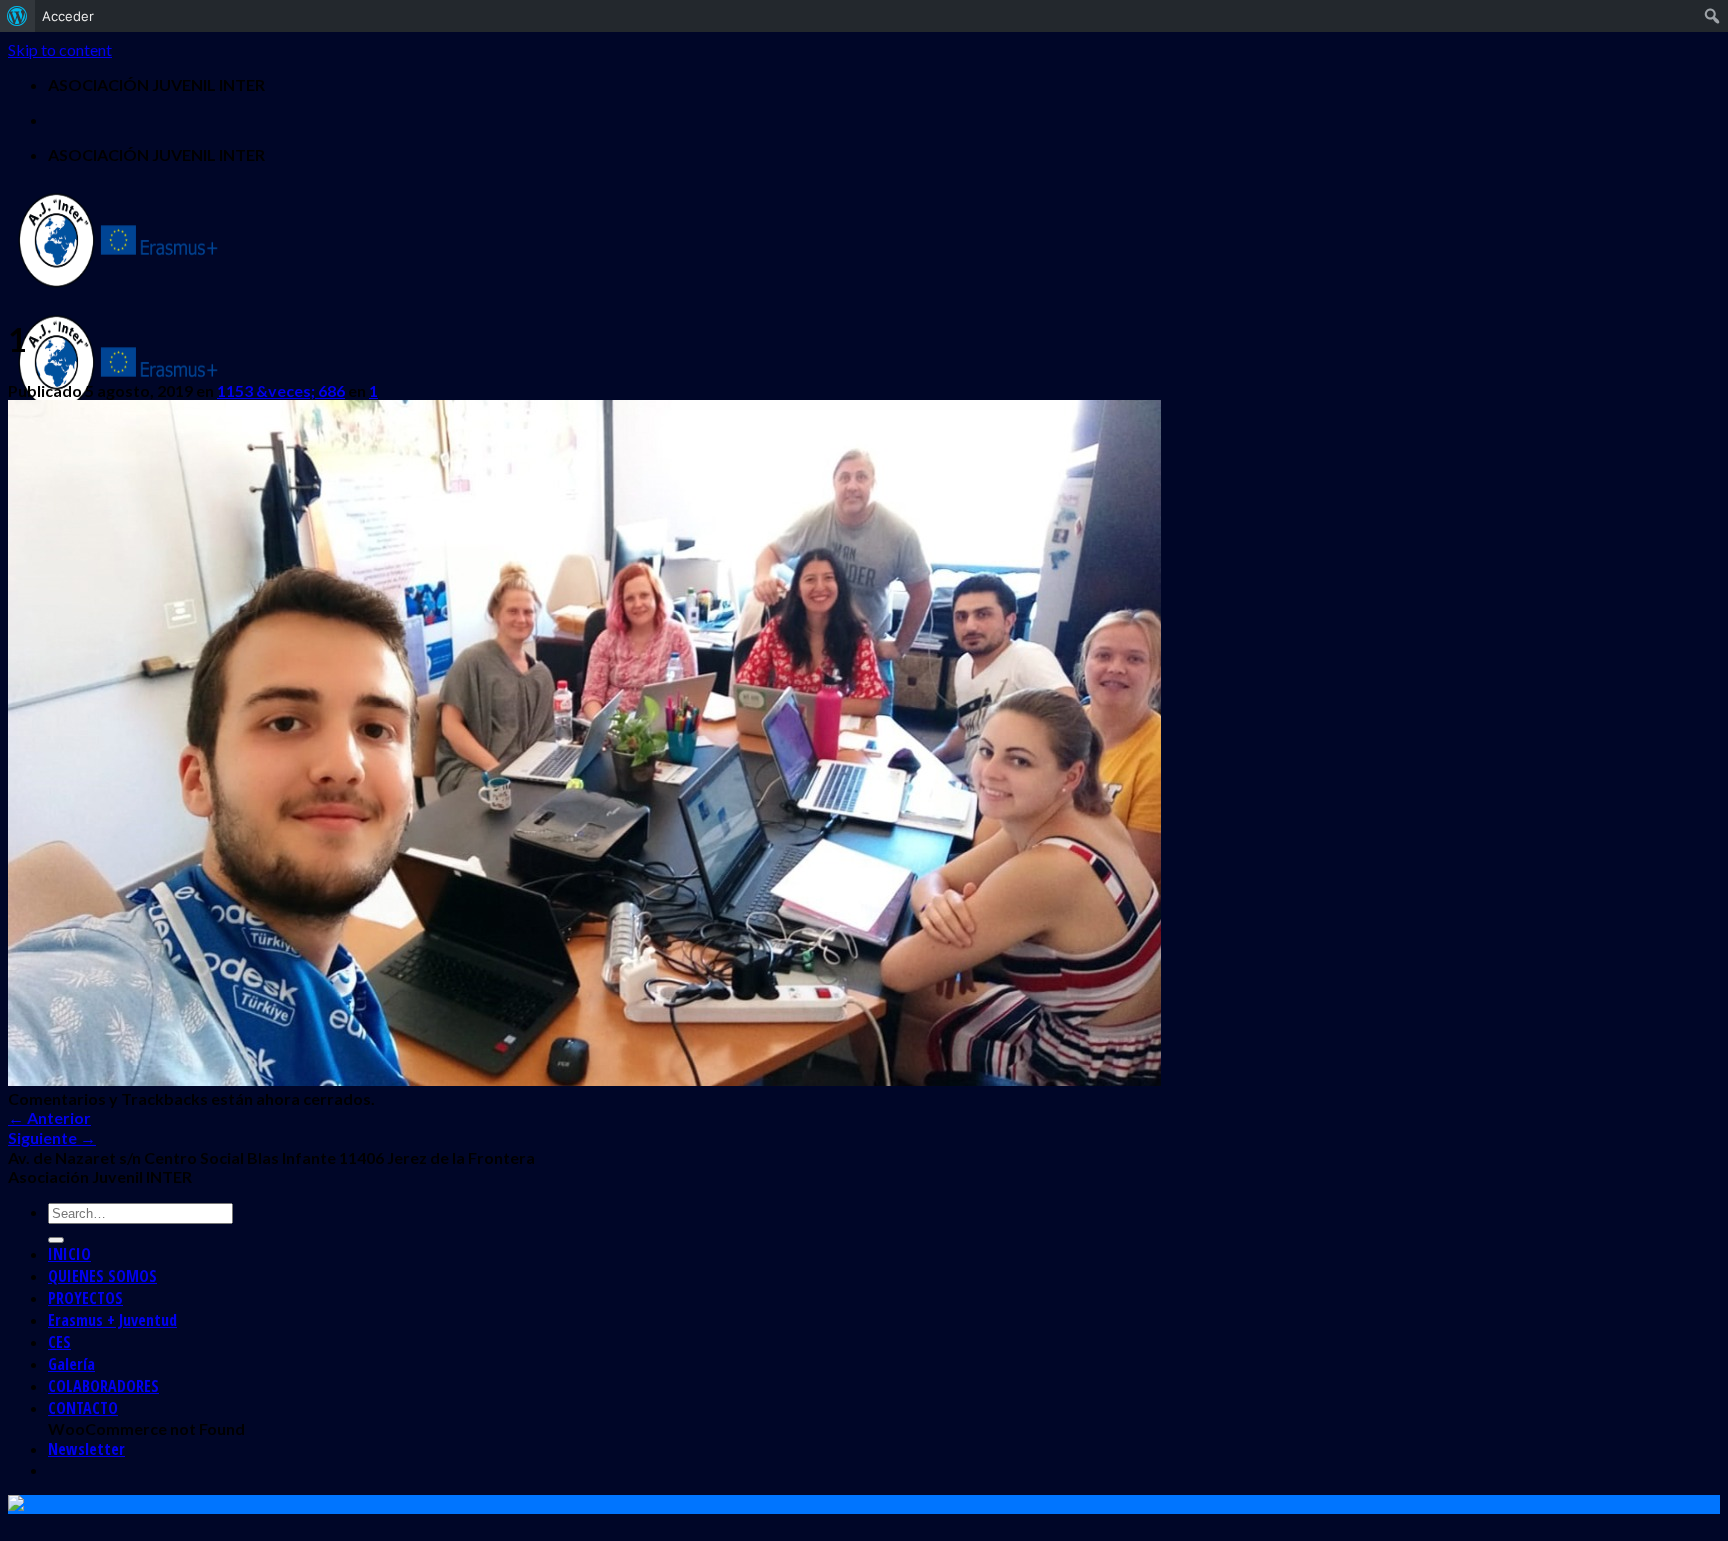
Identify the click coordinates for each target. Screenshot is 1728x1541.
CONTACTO (83, 1408)
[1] (584, 1079)
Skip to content (60, 49)
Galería (71, 1364)
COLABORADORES (103, 1386)
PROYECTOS (85, 1298)
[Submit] (56, 1240)
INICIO (69, 1254)
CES (59, 1342)
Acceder (68, 16)
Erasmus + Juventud (112, 1320)
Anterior (49, 1117)
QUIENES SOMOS (102, 1276)
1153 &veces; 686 (281, 390)
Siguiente (52, 1137)
